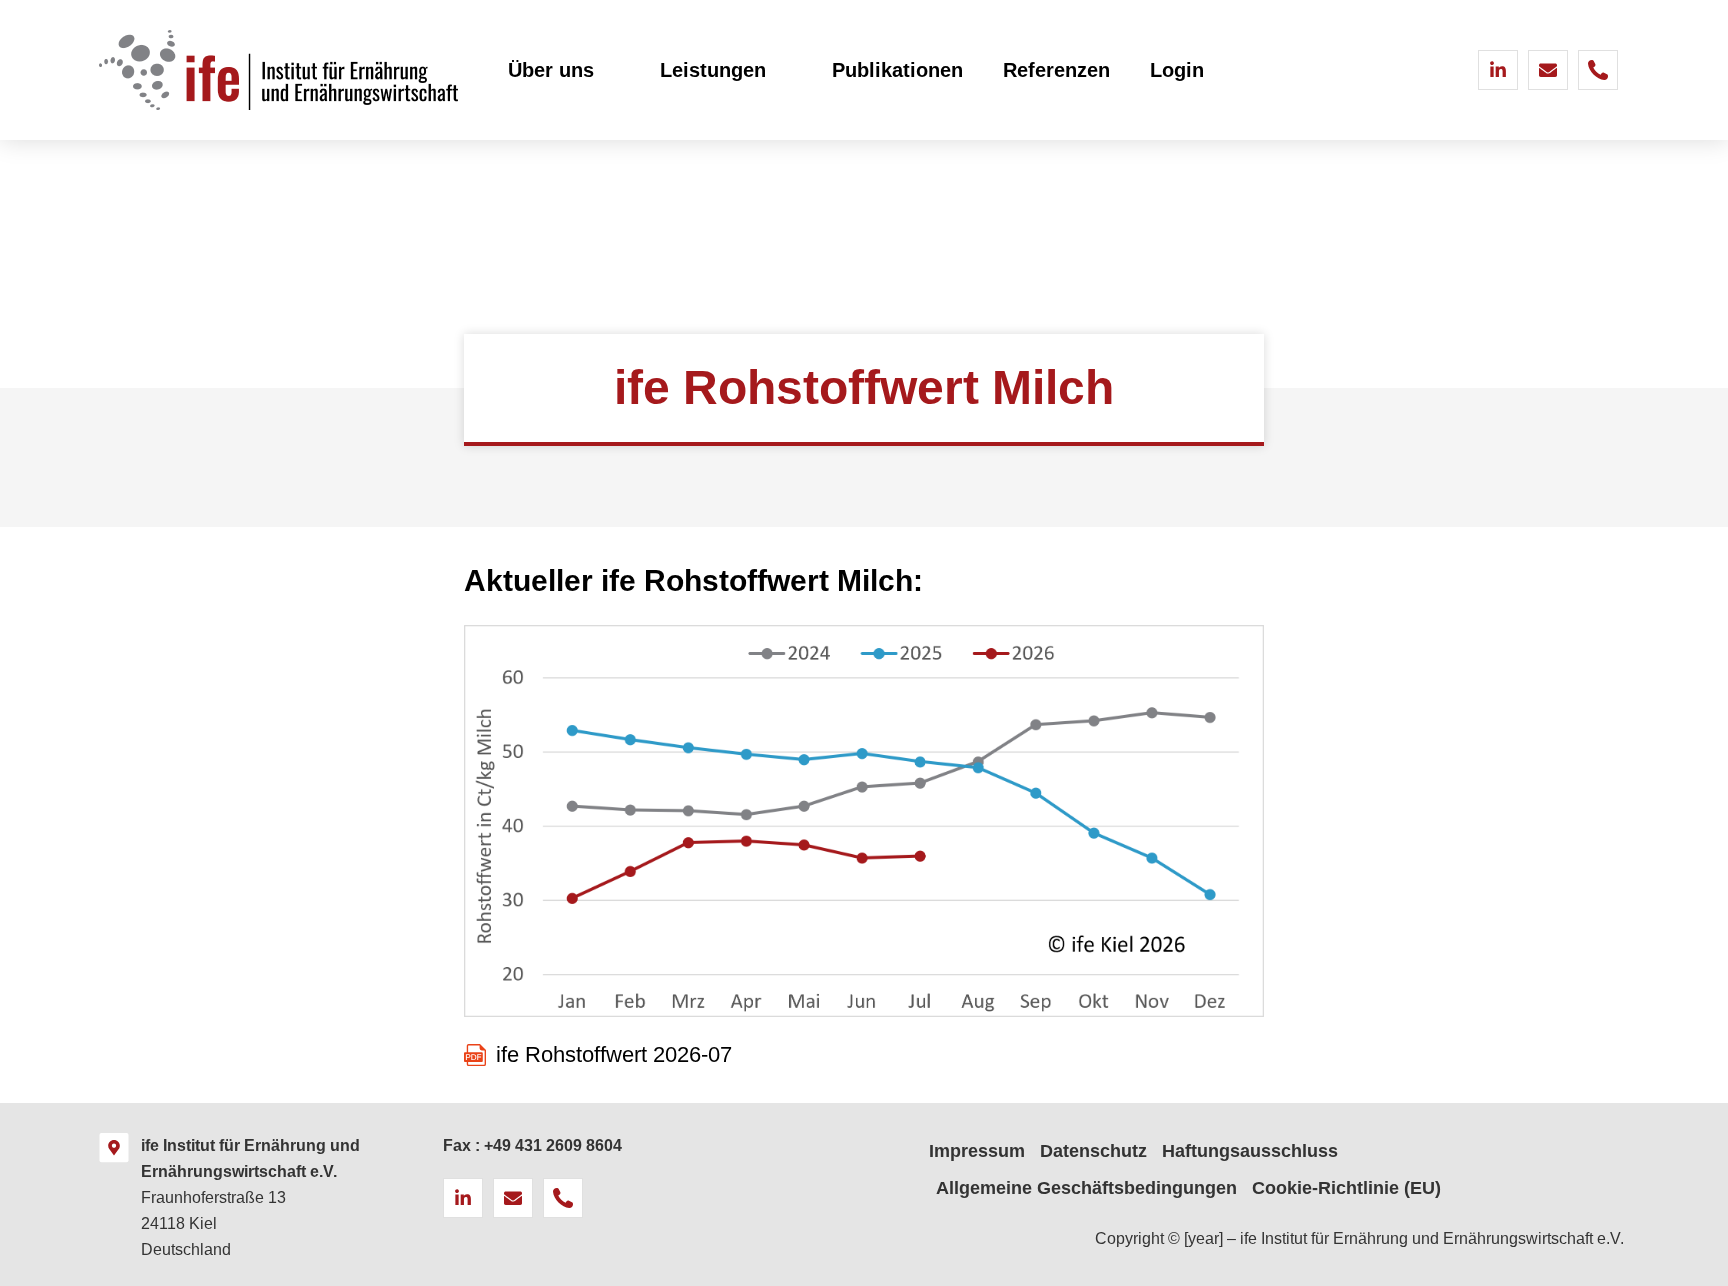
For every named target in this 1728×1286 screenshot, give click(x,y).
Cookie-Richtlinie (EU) (1346, 1188)
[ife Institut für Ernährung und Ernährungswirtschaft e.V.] (114, 1148)
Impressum (977, 1151)
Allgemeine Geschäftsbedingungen (1086, 1188)
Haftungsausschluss (1250, 1151)
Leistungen (713, 70)
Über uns (551, 70)
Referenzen (1056, 70)
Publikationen (897, 70)
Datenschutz (1093, 1151)
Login (1177, 70)
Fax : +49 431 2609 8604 (532, 1145)
